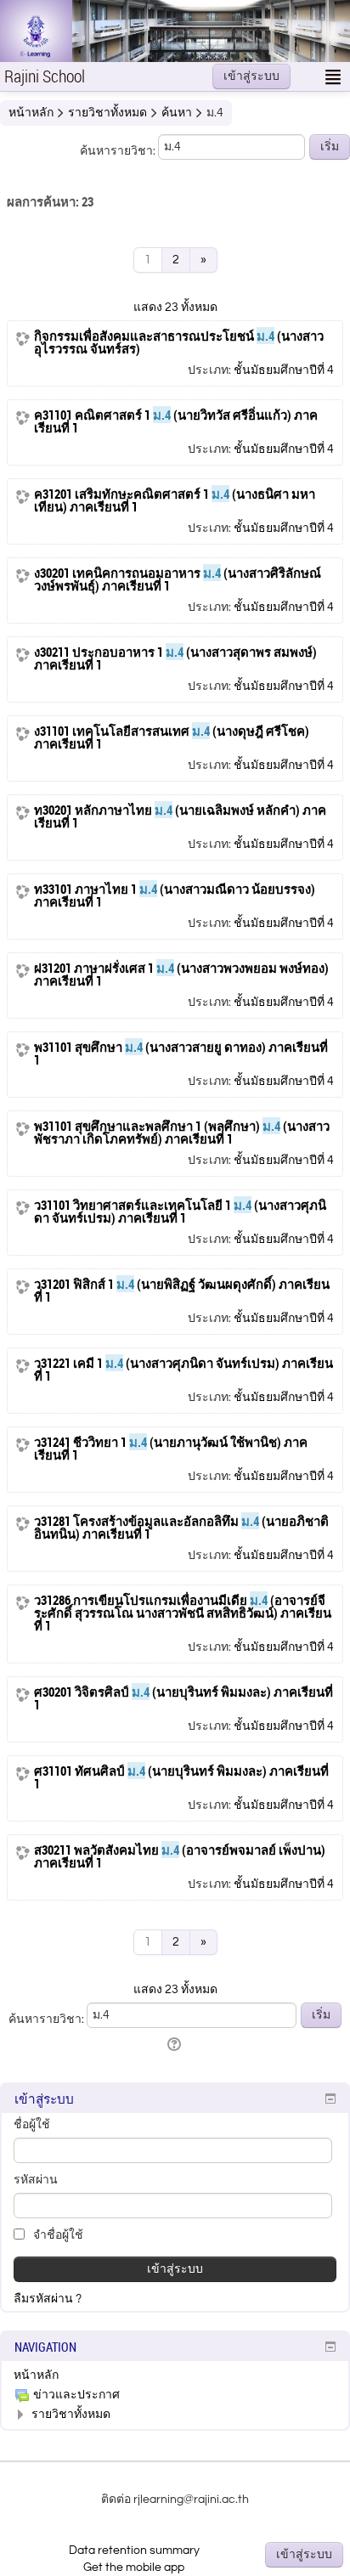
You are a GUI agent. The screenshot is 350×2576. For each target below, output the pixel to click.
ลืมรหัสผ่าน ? (48, 2299)
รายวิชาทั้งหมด (71, 2415)
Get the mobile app (134, 2568)
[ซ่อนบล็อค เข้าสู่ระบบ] (330, 2099)
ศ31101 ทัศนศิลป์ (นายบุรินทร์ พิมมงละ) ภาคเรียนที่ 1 (181, 1777)
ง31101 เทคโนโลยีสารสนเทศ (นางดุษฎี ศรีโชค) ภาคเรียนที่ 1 (172, 737)
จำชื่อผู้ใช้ (57, 2235)
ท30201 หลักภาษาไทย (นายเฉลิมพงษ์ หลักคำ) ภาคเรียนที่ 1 (180, 816)
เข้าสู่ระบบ (251, 76)
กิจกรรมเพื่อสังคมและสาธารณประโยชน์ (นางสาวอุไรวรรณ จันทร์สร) (179, 342)
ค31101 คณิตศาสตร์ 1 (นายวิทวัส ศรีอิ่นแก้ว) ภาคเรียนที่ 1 (176, 421)
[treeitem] (175, 2375)
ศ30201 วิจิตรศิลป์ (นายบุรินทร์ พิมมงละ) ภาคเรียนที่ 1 (183, 1698)
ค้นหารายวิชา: (119, 151)
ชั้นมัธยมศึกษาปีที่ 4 (284, 370)
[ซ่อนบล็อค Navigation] (330, 2347)
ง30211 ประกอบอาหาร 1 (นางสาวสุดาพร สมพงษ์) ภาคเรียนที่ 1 (175, 658)
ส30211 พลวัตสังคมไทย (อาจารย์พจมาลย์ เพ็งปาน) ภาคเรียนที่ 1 (180, 1856)
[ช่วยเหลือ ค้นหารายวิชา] (175, 2045)
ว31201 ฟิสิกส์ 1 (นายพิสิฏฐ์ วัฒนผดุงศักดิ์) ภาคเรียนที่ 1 (182, 1291)
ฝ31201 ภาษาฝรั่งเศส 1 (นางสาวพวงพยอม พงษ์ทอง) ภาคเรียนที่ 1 (181, 974)
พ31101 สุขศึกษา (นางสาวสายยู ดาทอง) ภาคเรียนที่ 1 (181, 1054)
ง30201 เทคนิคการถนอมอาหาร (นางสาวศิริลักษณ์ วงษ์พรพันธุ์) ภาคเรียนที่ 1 (178, 579)
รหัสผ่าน (36, 2180)
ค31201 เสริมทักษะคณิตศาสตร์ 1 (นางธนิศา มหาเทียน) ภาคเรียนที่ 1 (175, 500)
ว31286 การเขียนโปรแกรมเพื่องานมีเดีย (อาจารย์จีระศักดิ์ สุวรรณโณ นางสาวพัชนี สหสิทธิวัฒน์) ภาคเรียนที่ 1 (183, 1613)
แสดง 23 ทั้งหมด (175, 308)
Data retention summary (134, 2551)
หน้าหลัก (36, 2375)
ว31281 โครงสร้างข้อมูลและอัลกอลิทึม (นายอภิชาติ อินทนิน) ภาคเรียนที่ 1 (181, 1528)
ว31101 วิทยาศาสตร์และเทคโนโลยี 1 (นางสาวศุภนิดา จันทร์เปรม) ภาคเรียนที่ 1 (180, 1212)
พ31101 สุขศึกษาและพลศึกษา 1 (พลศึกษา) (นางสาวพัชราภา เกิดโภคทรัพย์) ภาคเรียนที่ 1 (182, 1133)
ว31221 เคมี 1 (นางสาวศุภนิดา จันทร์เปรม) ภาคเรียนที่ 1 (183, 1370)
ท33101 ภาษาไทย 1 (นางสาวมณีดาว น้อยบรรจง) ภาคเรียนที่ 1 (175, 895)
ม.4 (215, 113)
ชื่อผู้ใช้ (32, 2125)
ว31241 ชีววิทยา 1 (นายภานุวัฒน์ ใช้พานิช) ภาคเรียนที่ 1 (171, 1449)
